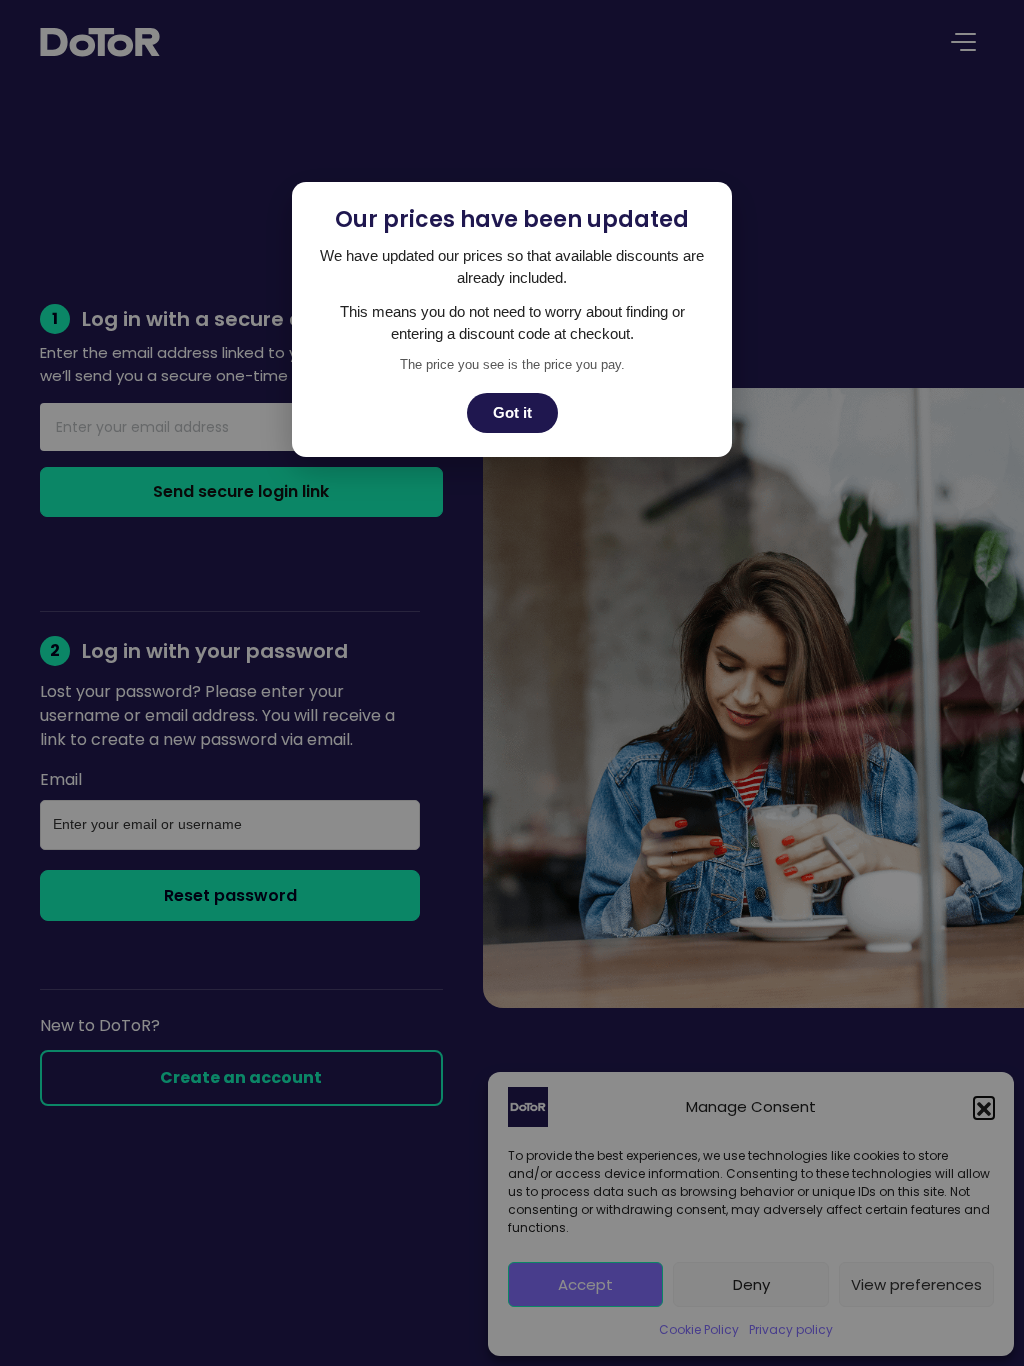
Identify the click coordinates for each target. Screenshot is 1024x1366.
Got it (512, 412)
